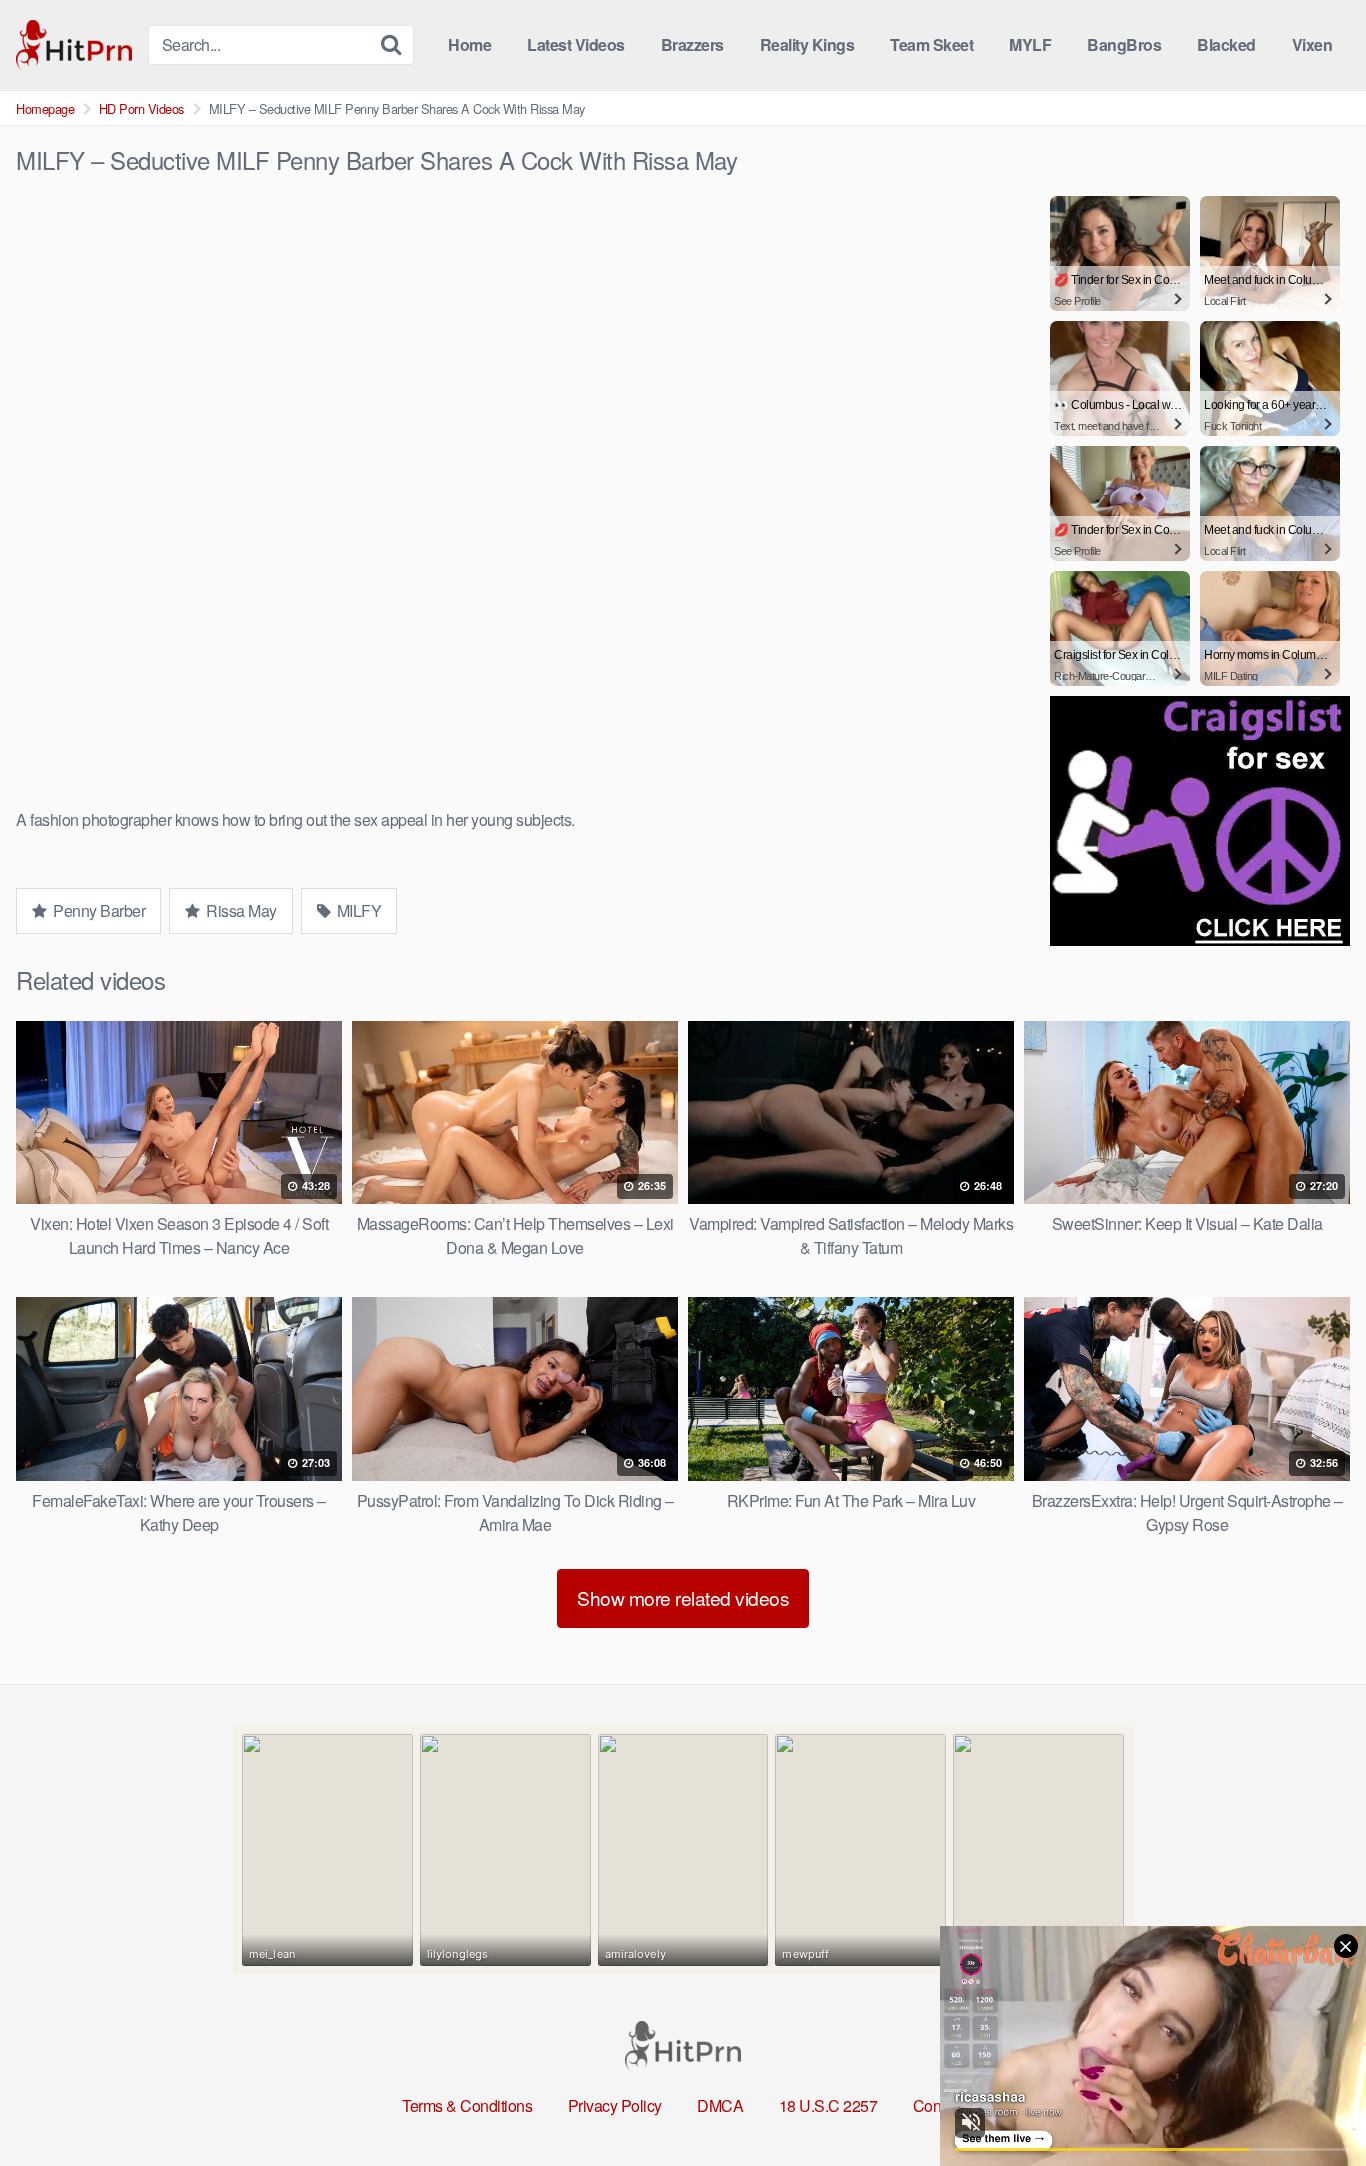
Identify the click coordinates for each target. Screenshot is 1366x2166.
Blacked (1226, 44)
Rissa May (240, 910)
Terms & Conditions (467, 2105)
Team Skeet (931, 44)
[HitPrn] (74, 45)
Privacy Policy (615, 2105)
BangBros (1124, 44)
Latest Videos (576, 44)
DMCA (720, 2105)
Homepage (45, 108)
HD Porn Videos (141, 108)
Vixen (1312, 44)
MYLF (1030, 44)
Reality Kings (807, 44)
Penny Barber (98, 910)
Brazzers (692, 44)
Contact (939, 2105)
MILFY (357, 910)
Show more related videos (683, 1597)
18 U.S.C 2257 (828, 2105)
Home (469, 44)
